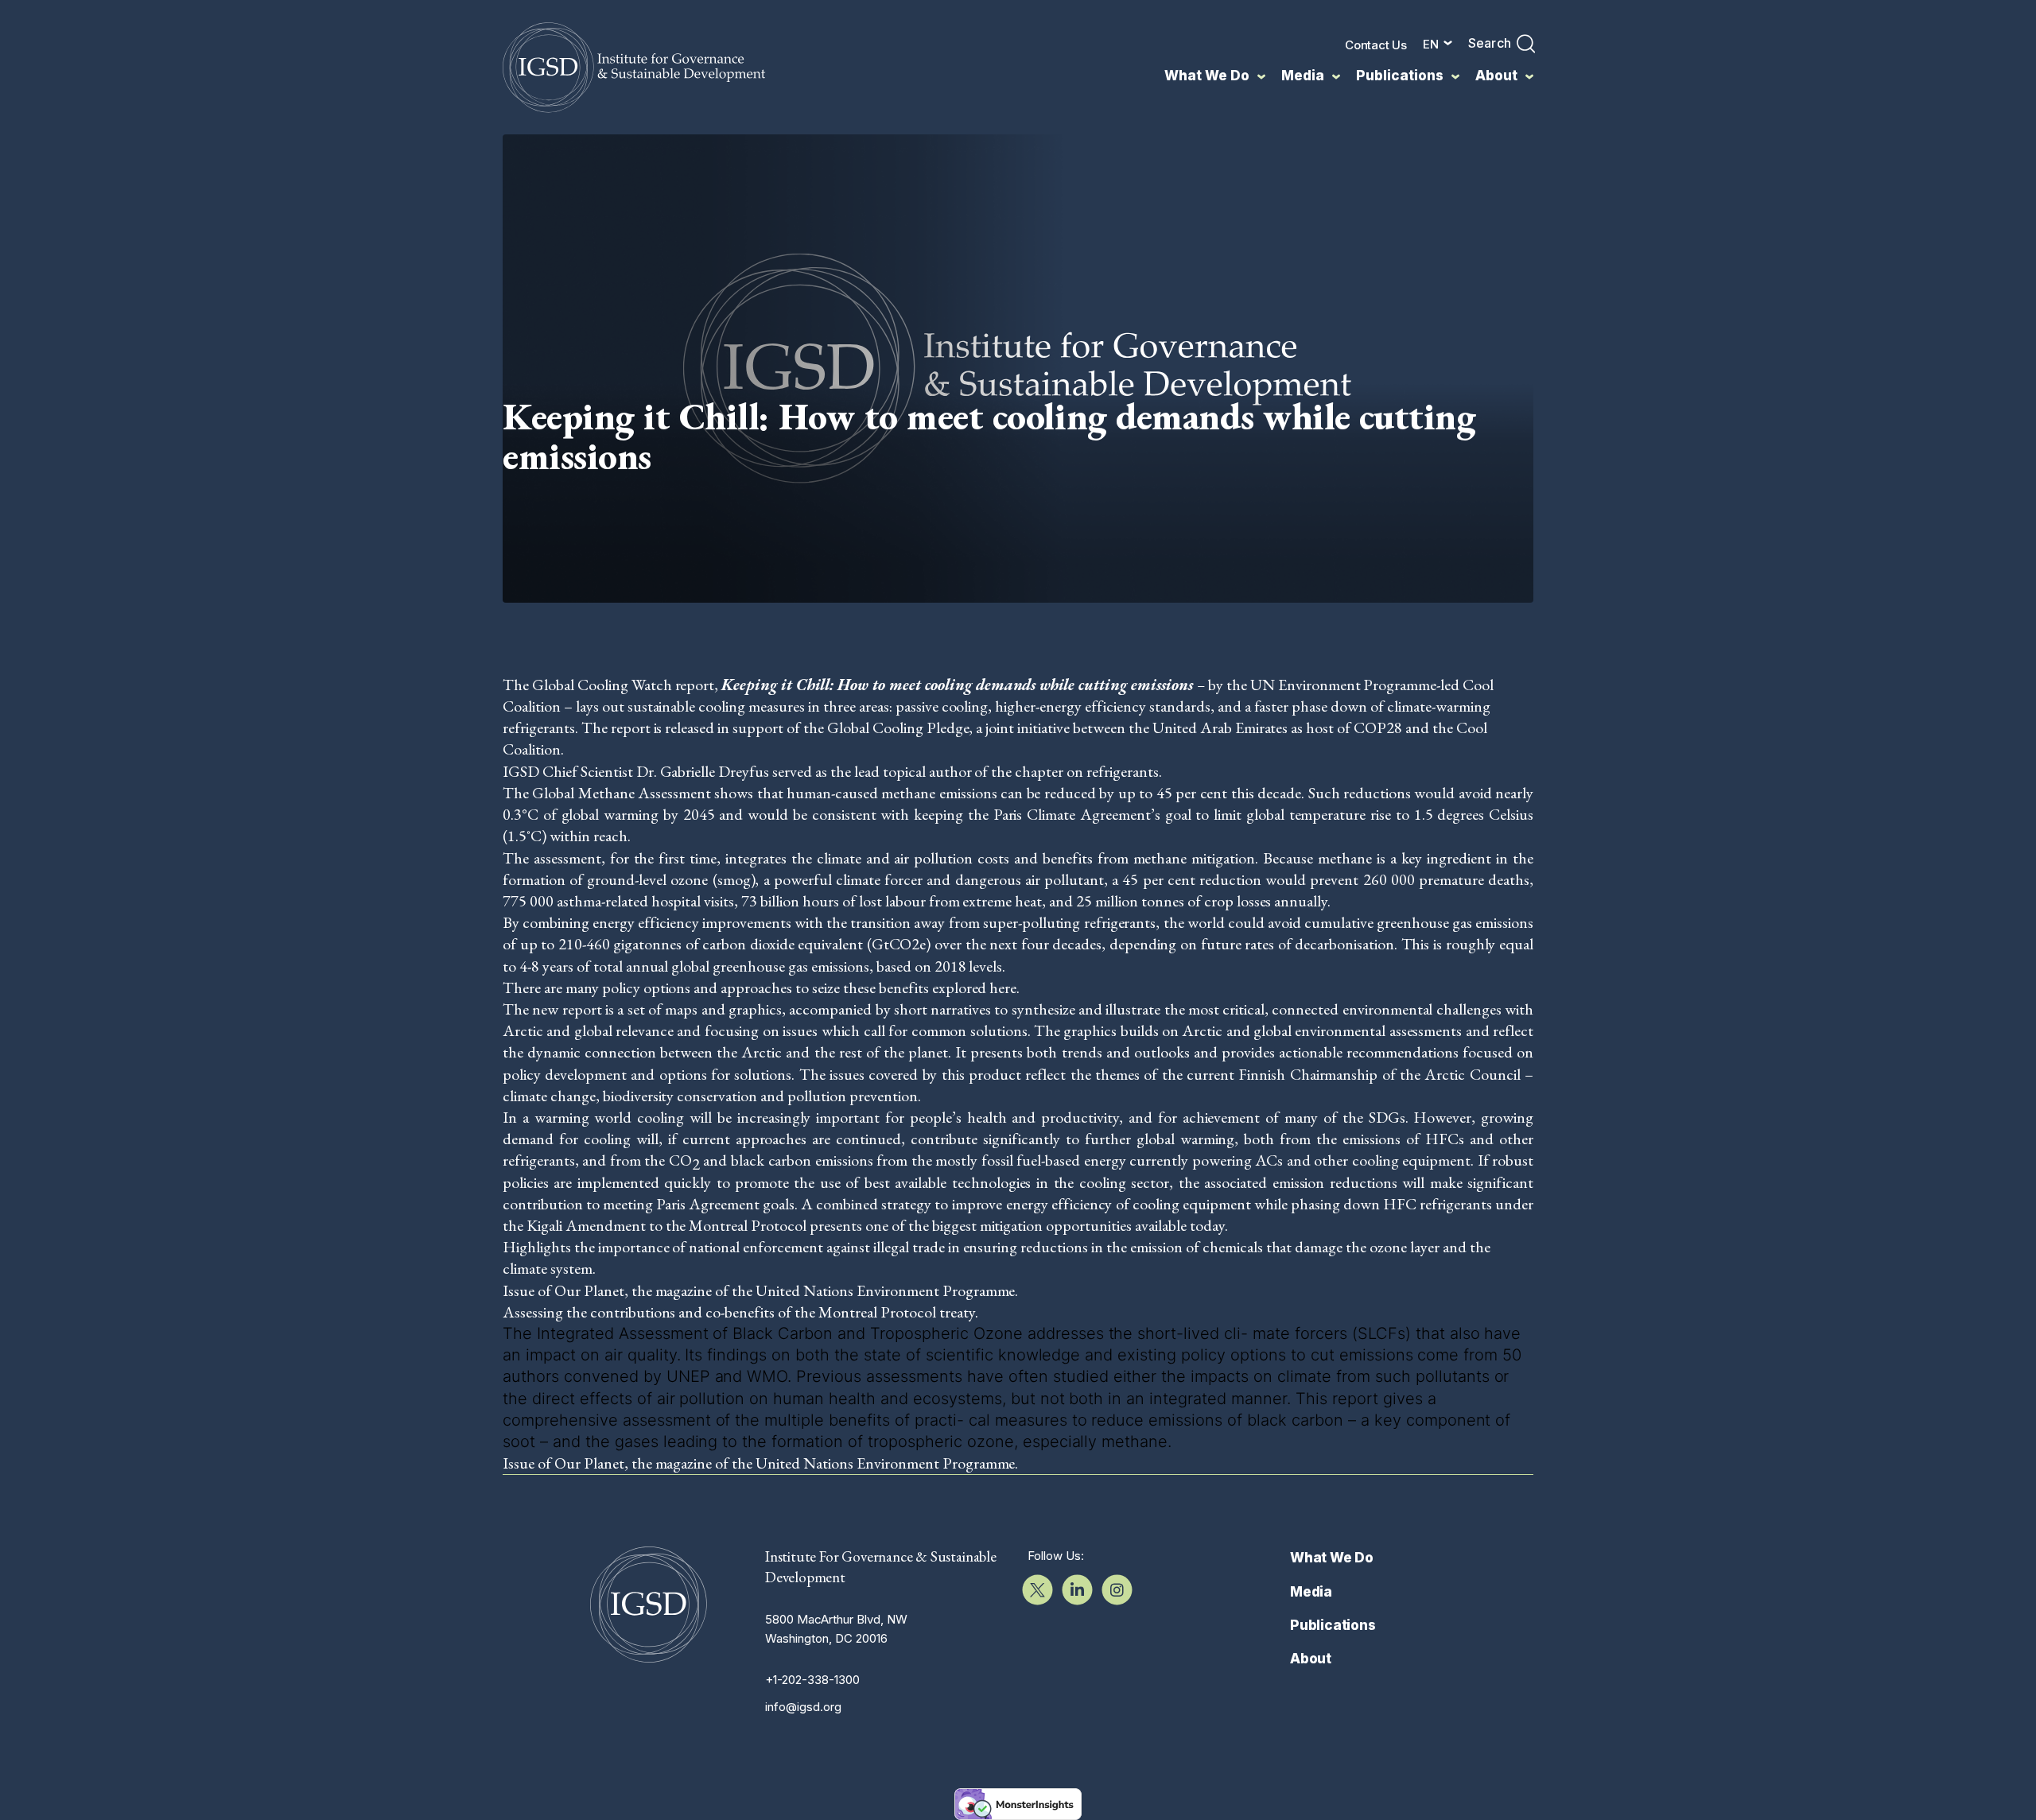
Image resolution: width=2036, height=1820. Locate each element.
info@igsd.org (803, 1707)
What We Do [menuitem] (1207, 76)
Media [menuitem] (1303, 76)
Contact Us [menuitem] (1376, 45)
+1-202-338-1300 (812, 1680)
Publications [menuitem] (1400, 76)
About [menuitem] (1496, 76)
